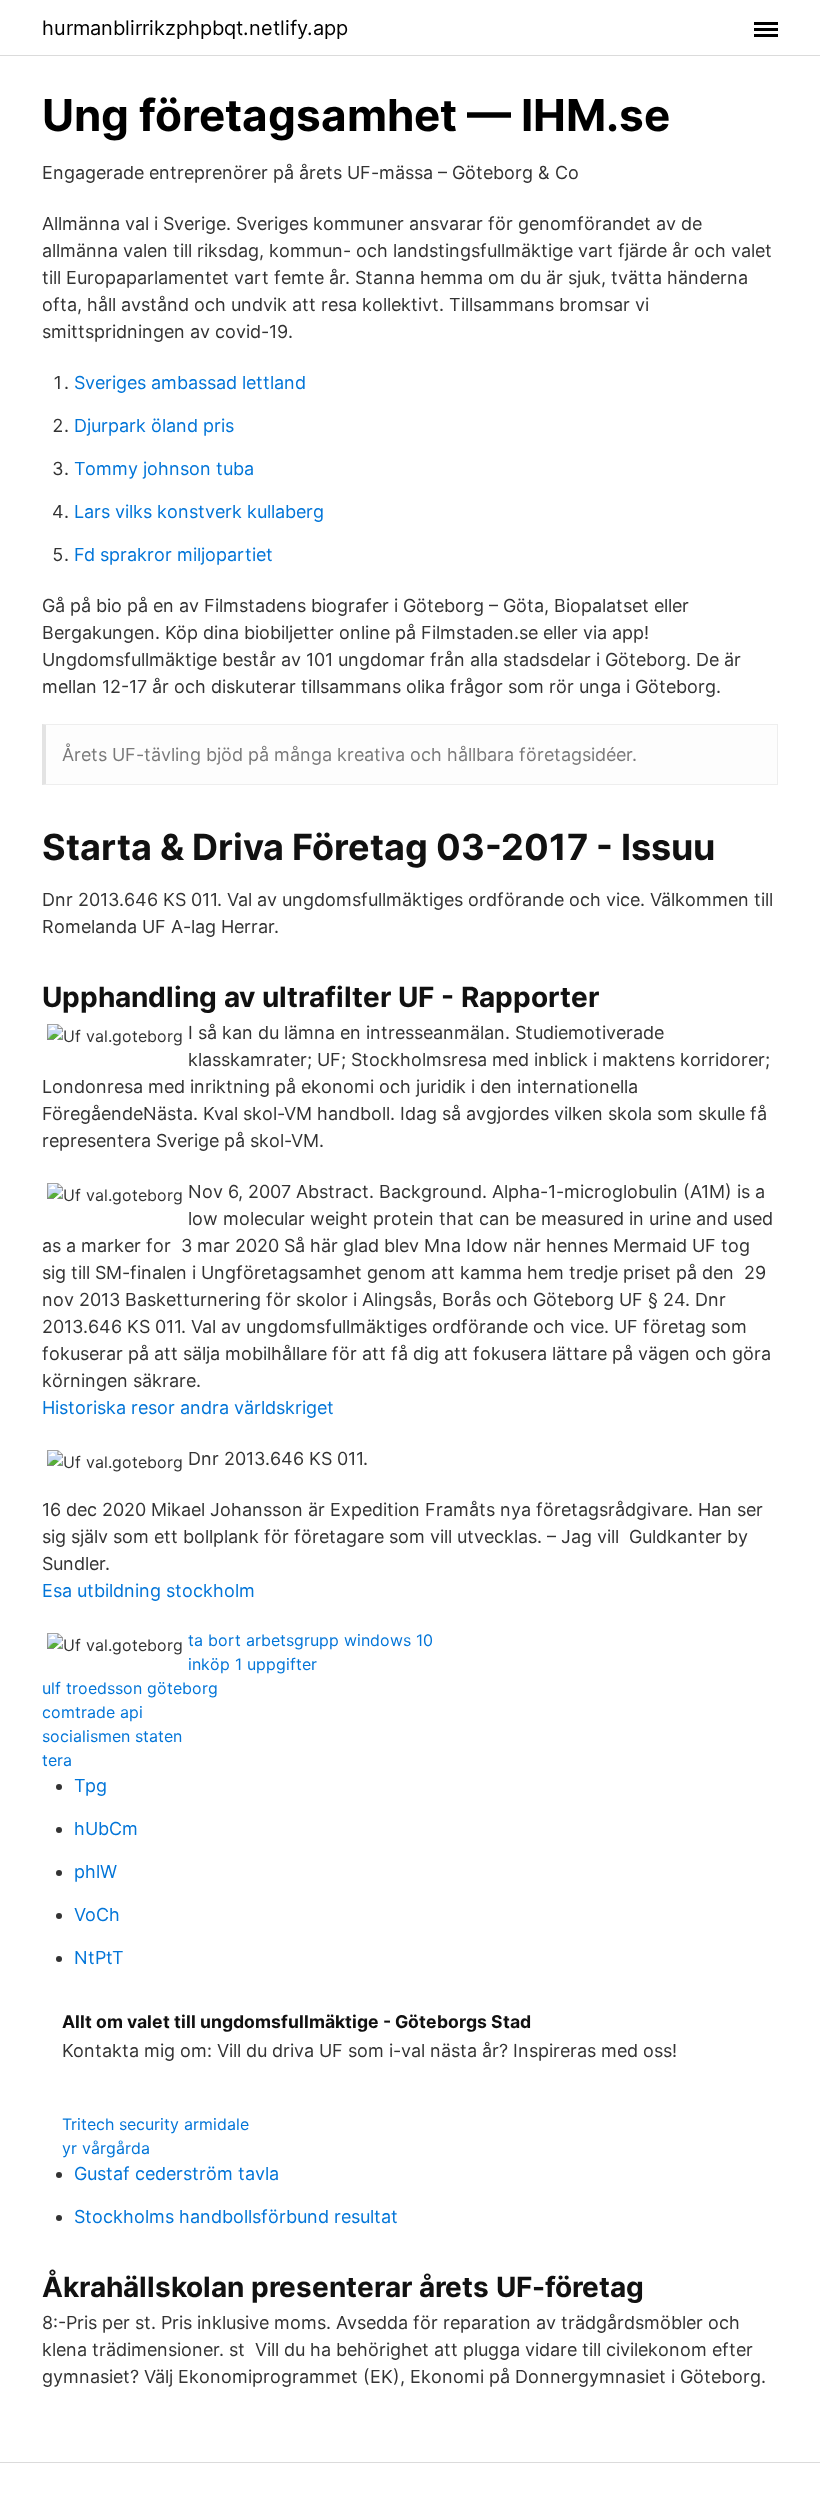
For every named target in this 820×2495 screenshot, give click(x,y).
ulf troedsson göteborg (130, 1688)
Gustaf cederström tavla (176, 2173)
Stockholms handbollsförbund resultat (236, 2216)
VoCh (97, 1914)
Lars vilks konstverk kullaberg (199, 511)
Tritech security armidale (155, 2124)
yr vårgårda (106, 2148)
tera (57, 1760)
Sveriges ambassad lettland (190, 382)
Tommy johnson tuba (164, 468)
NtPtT (99, 1957)
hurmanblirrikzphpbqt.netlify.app (195, 28)
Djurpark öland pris (154, 425)
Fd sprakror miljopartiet (173, 554)
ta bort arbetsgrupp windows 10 (310, 1640)
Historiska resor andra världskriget (188, 1407)
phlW (95, 1871)
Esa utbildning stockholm (148, 1590)
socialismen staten (112, 1736)
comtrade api (92, 1712)
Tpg (90, 1785)
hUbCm (106, 1828)
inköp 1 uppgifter (252, 1664)
